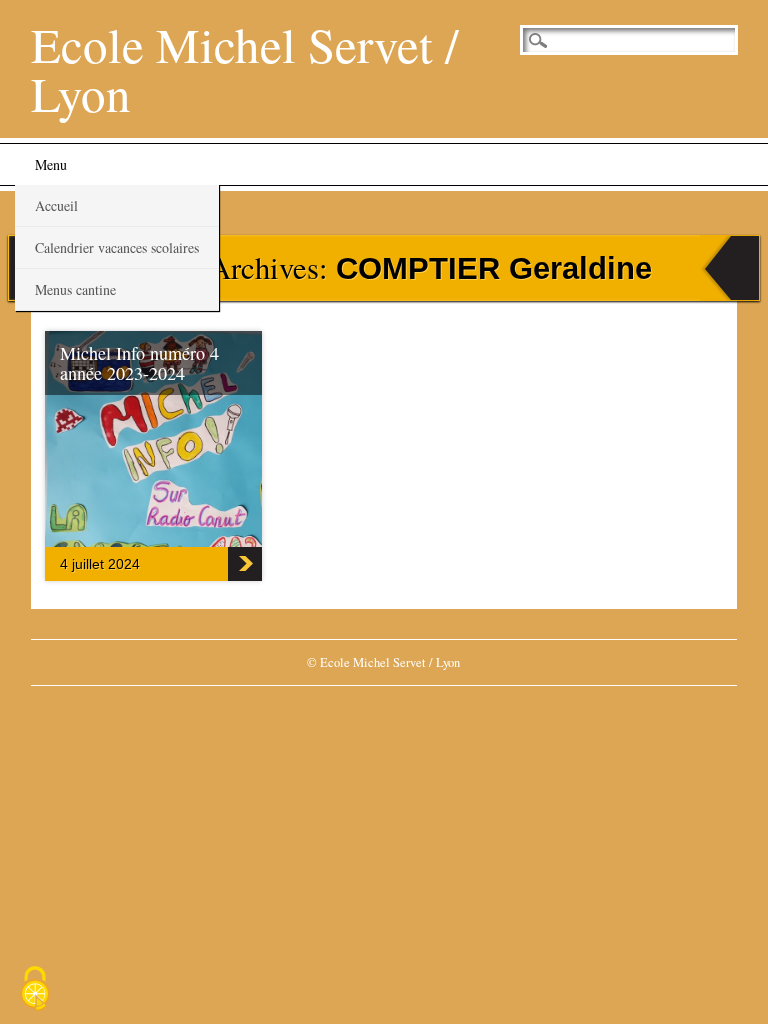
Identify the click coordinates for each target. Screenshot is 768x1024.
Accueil (56, 205)
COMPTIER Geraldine (494, 268)
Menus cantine (75, 289)
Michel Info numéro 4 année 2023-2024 (139, 363)
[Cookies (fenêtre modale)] (35, 990)
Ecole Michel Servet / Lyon (245, 68)
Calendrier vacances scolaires (117, 247)
